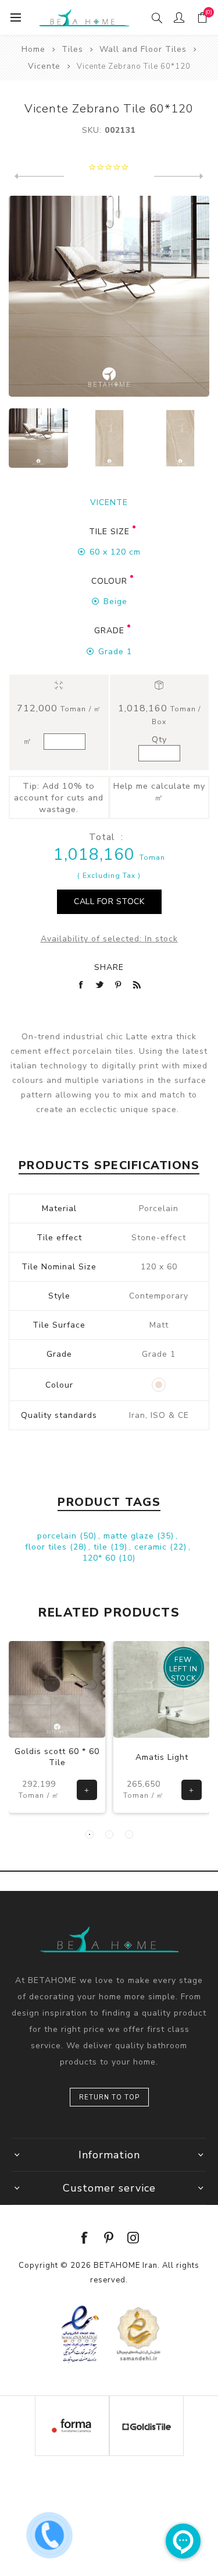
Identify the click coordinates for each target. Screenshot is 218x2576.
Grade (109, 631)
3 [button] (129, 1834)
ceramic (152, 1547)
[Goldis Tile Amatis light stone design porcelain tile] (57, 1689)
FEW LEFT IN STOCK (79, 1669)
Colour (109, 581)
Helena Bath (162, 1757)
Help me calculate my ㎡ (159, 792)
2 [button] (109, 1834)
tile (102, 1547)
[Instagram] (134, 2238)
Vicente (109, 502)
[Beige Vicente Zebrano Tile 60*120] (180, 438)
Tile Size (109, 532)
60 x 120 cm (115, 552)
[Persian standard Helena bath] (162, 1689)
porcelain (58, 1536)
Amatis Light (57, 1757)
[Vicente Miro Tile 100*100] (179, 177)
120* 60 (101, 1558)
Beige (115, 601)
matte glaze (130, 1536)
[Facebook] (85, 2238)
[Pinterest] (109, 2238)
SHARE (109, 967)
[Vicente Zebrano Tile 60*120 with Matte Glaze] (109, 438)
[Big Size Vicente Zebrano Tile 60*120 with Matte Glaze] (38, 438)
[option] (38, 438)
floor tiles (47, 1547)
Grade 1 (115, 652)
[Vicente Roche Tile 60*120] (39, 177)
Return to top (109, 2097)
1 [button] (90, 1834)
